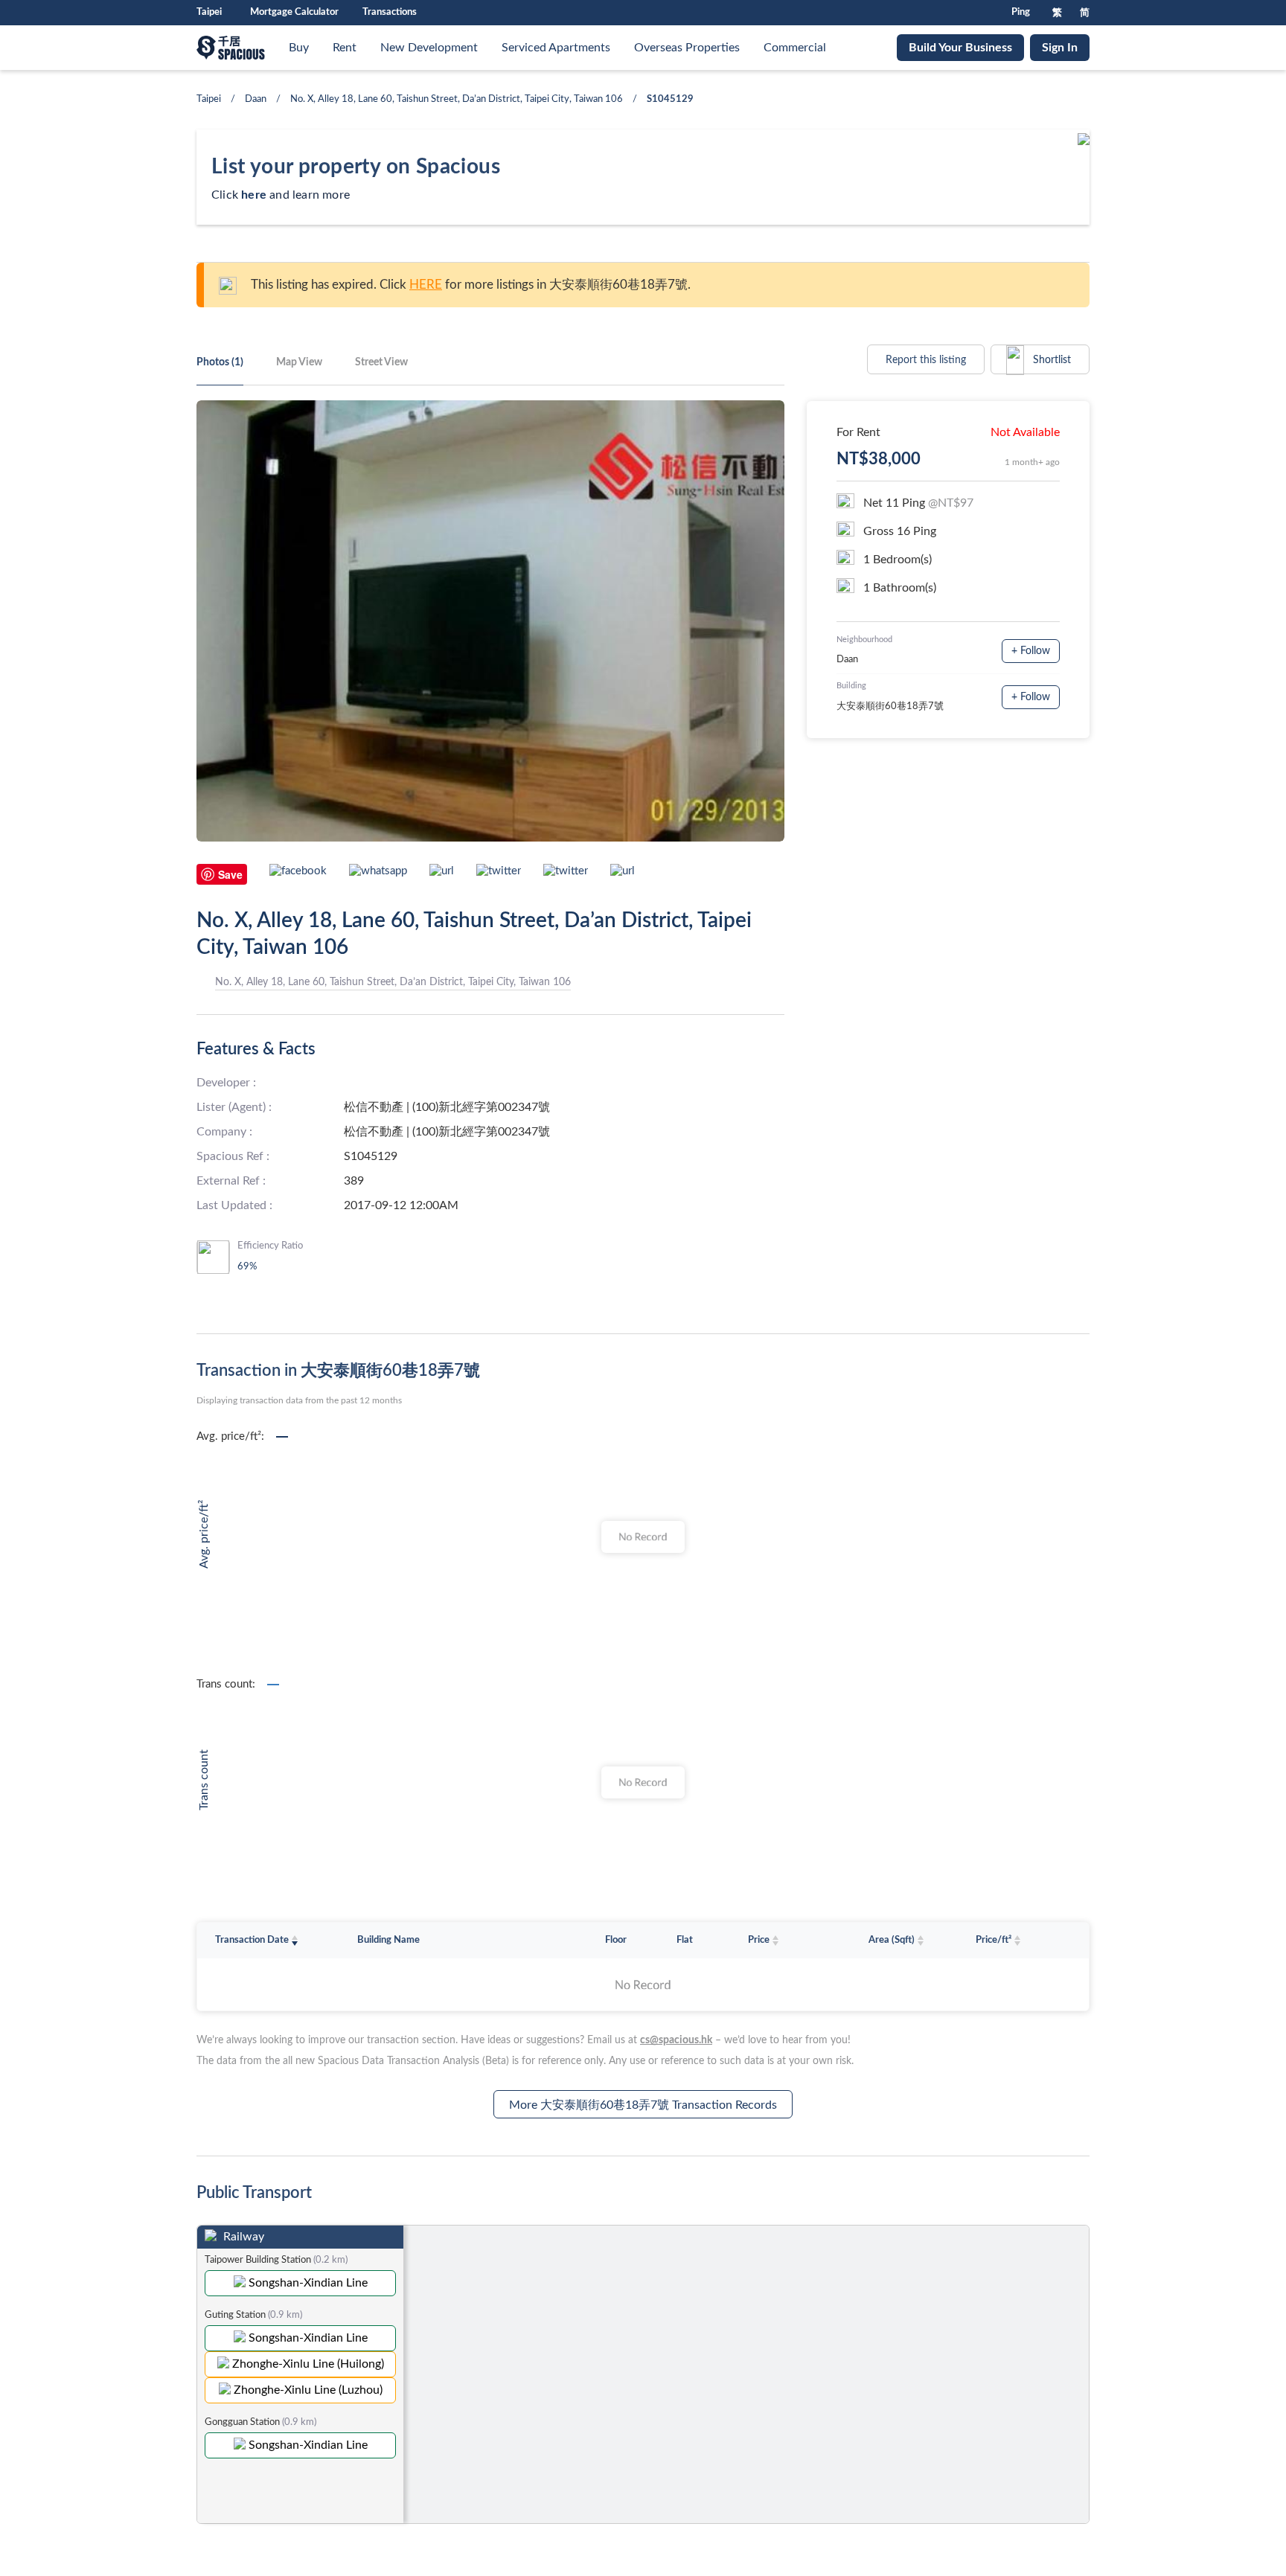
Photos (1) (220, 362)
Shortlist (1050, 360)
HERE (426, 285)
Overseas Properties (687, 48)
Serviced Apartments (556, 48)
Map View (299, 362)
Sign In (1060, 48)
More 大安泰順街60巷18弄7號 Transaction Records (643, 2105)
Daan (256, 99)
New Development (429, 48)
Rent (345, 48)
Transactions (390, 12)
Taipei (209, 99)
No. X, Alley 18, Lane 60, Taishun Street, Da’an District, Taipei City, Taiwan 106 (457, 99)
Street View (381, 362)
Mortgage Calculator (294, 12)
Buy (299, 48)
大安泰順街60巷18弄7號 (890, 707)
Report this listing (926, 360)
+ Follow (1031, 651)
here (254, 195)
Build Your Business (960, 48)
